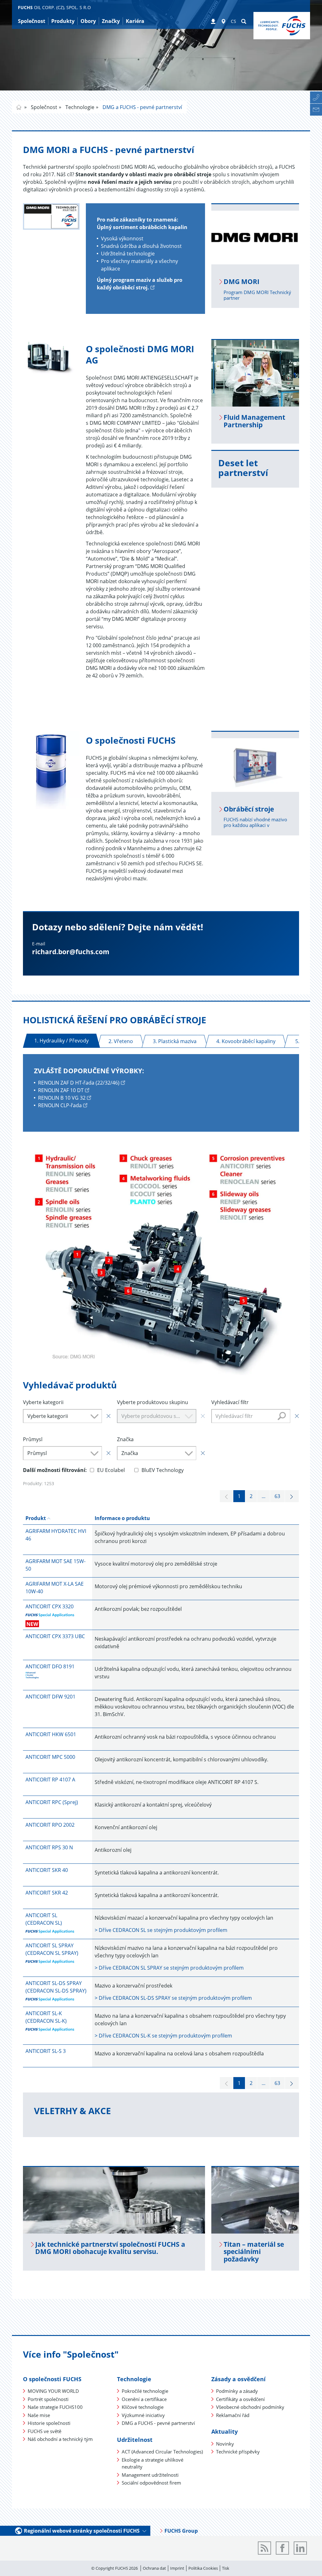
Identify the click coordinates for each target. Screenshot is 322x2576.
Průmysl (33, 1439)
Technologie (79, 107)
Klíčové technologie (143, 2407)
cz (19, 107)
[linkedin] (300, 2548)
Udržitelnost (135, 2440)
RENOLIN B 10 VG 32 (62, 1098)
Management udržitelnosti (150, 2475)
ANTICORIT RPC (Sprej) (52, 1802)
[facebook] (282, 2548)
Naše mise (39, 2415)
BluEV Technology (163, 1470)
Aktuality (225, 2431)
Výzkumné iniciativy (143, 2415)
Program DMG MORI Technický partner (257, 295)
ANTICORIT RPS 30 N (49, 1847)
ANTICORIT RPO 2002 (50, 1825)
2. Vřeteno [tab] (121, 1041)
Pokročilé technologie (145, 2391)
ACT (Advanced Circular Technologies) (162, 2452)
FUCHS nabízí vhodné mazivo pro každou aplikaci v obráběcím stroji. (255, 825)
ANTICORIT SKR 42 (47, 1893)
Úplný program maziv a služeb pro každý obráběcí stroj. (140, 284)
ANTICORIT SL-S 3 (46, 2051)
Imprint (177, 2568)
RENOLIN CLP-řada (60, 1105)
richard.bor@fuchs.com (71, 952)
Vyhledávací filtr (230, 1402)
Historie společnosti (49, 2423)
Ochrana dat (154, 2568)
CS (233, 21)
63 (277, 1496)
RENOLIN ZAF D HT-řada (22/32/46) (79, 1083)
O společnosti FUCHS (52, 2379)
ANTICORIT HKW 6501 (51, 1734)
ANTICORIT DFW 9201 (50, 1697)
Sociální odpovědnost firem (151, 2483)
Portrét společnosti (48, 2399)
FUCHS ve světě (44, 2431)
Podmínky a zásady (237, 2391)
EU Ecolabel (111, 1470)
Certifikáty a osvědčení (240, 2399)
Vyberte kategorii (43, 1402)
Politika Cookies (203, 2568)
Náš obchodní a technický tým (60, 2439)
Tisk (226, 2568)
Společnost (43, 107)
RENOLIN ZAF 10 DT (61, 1090)
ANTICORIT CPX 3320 (50, 1606)
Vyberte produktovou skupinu (153, 1402)
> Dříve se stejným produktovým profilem (161, 1930)
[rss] (264, 2548)
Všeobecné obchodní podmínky (250, 2407)
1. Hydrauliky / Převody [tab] (61, 1041)
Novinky (225, 2444)
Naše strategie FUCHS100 (55, 2407)
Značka (125, 1439)
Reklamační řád (233, 2415)
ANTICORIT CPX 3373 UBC (55, 1636)
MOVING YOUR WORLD (53, 2391)
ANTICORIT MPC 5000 (50, 1757)
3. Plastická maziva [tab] (175, 1041)
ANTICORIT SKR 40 (47, 1870)
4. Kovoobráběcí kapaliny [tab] (246, 1041)
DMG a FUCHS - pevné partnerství (142, 107)
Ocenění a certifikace (144, 2399)
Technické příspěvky (238, 2452)
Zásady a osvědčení (239, 2379)
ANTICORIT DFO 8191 (50, 1666)
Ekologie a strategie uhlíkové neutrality (153, 2463)
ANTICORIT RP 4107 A (50, 1780)
